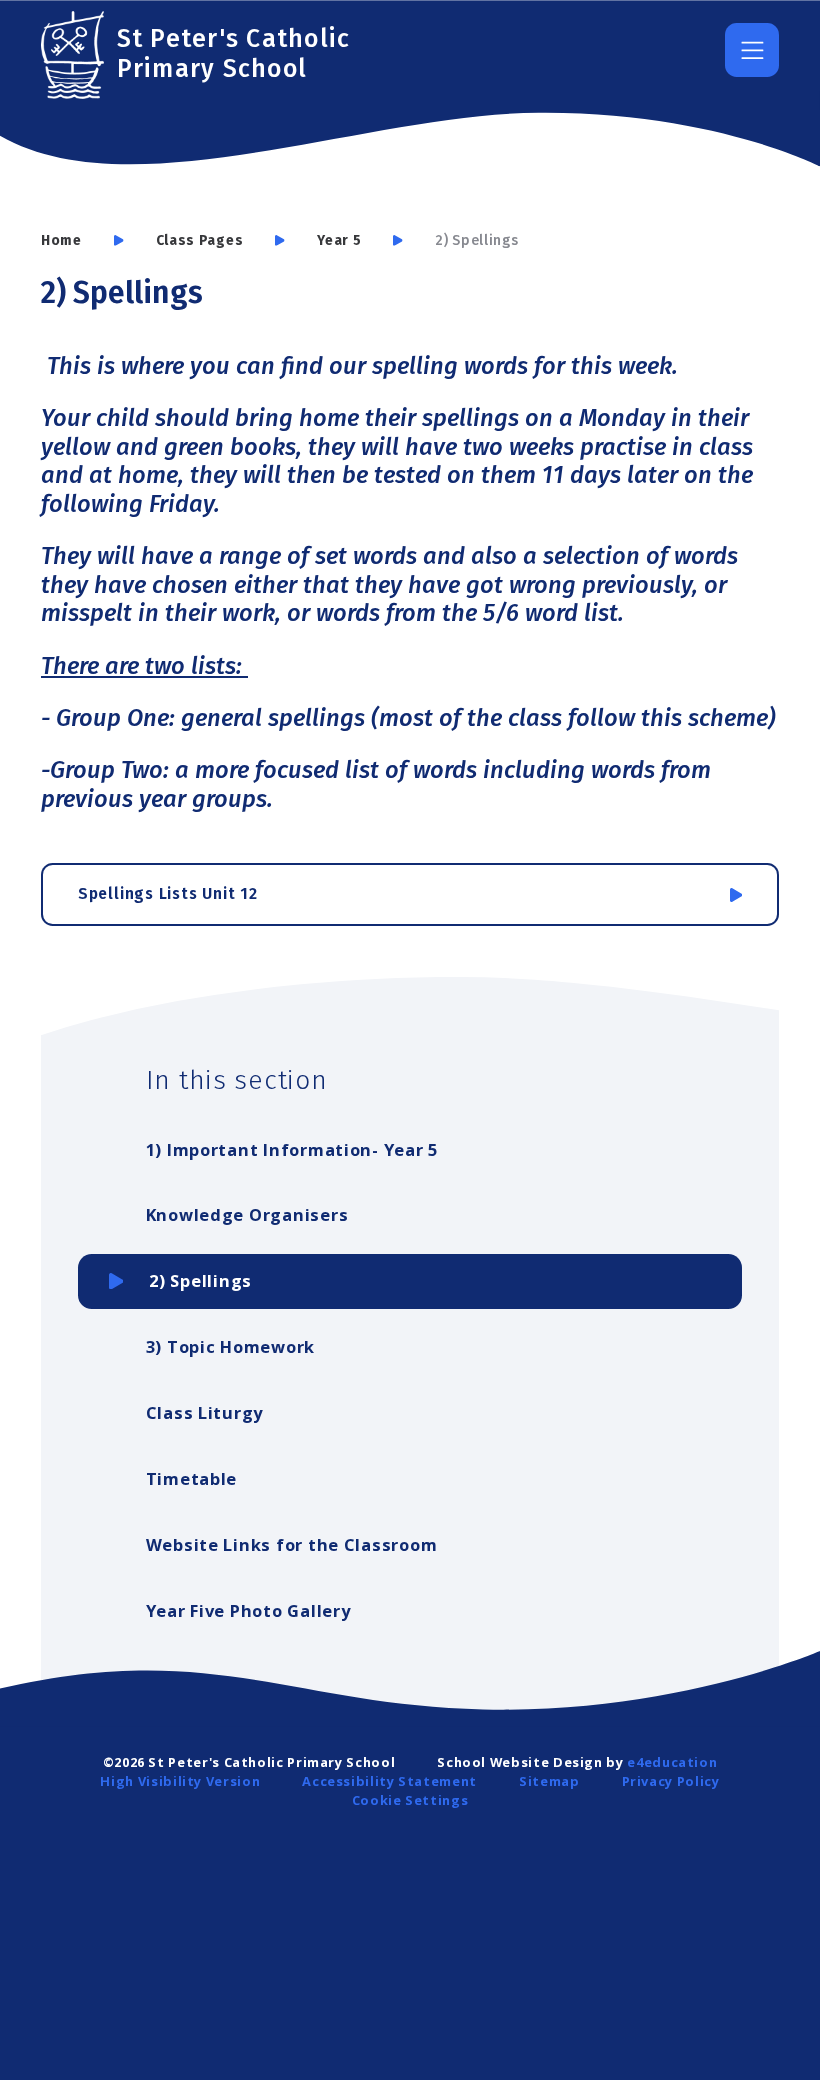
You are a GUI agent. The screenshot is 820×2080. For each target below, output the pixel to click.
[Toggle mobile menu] (752, 50)
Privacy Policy (671, 1781)
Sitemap (549, 1781)
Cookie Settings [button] (410, 1800)
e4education (672, 1762)
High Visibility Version (180, 1781)
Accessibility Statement (389, 1781)
